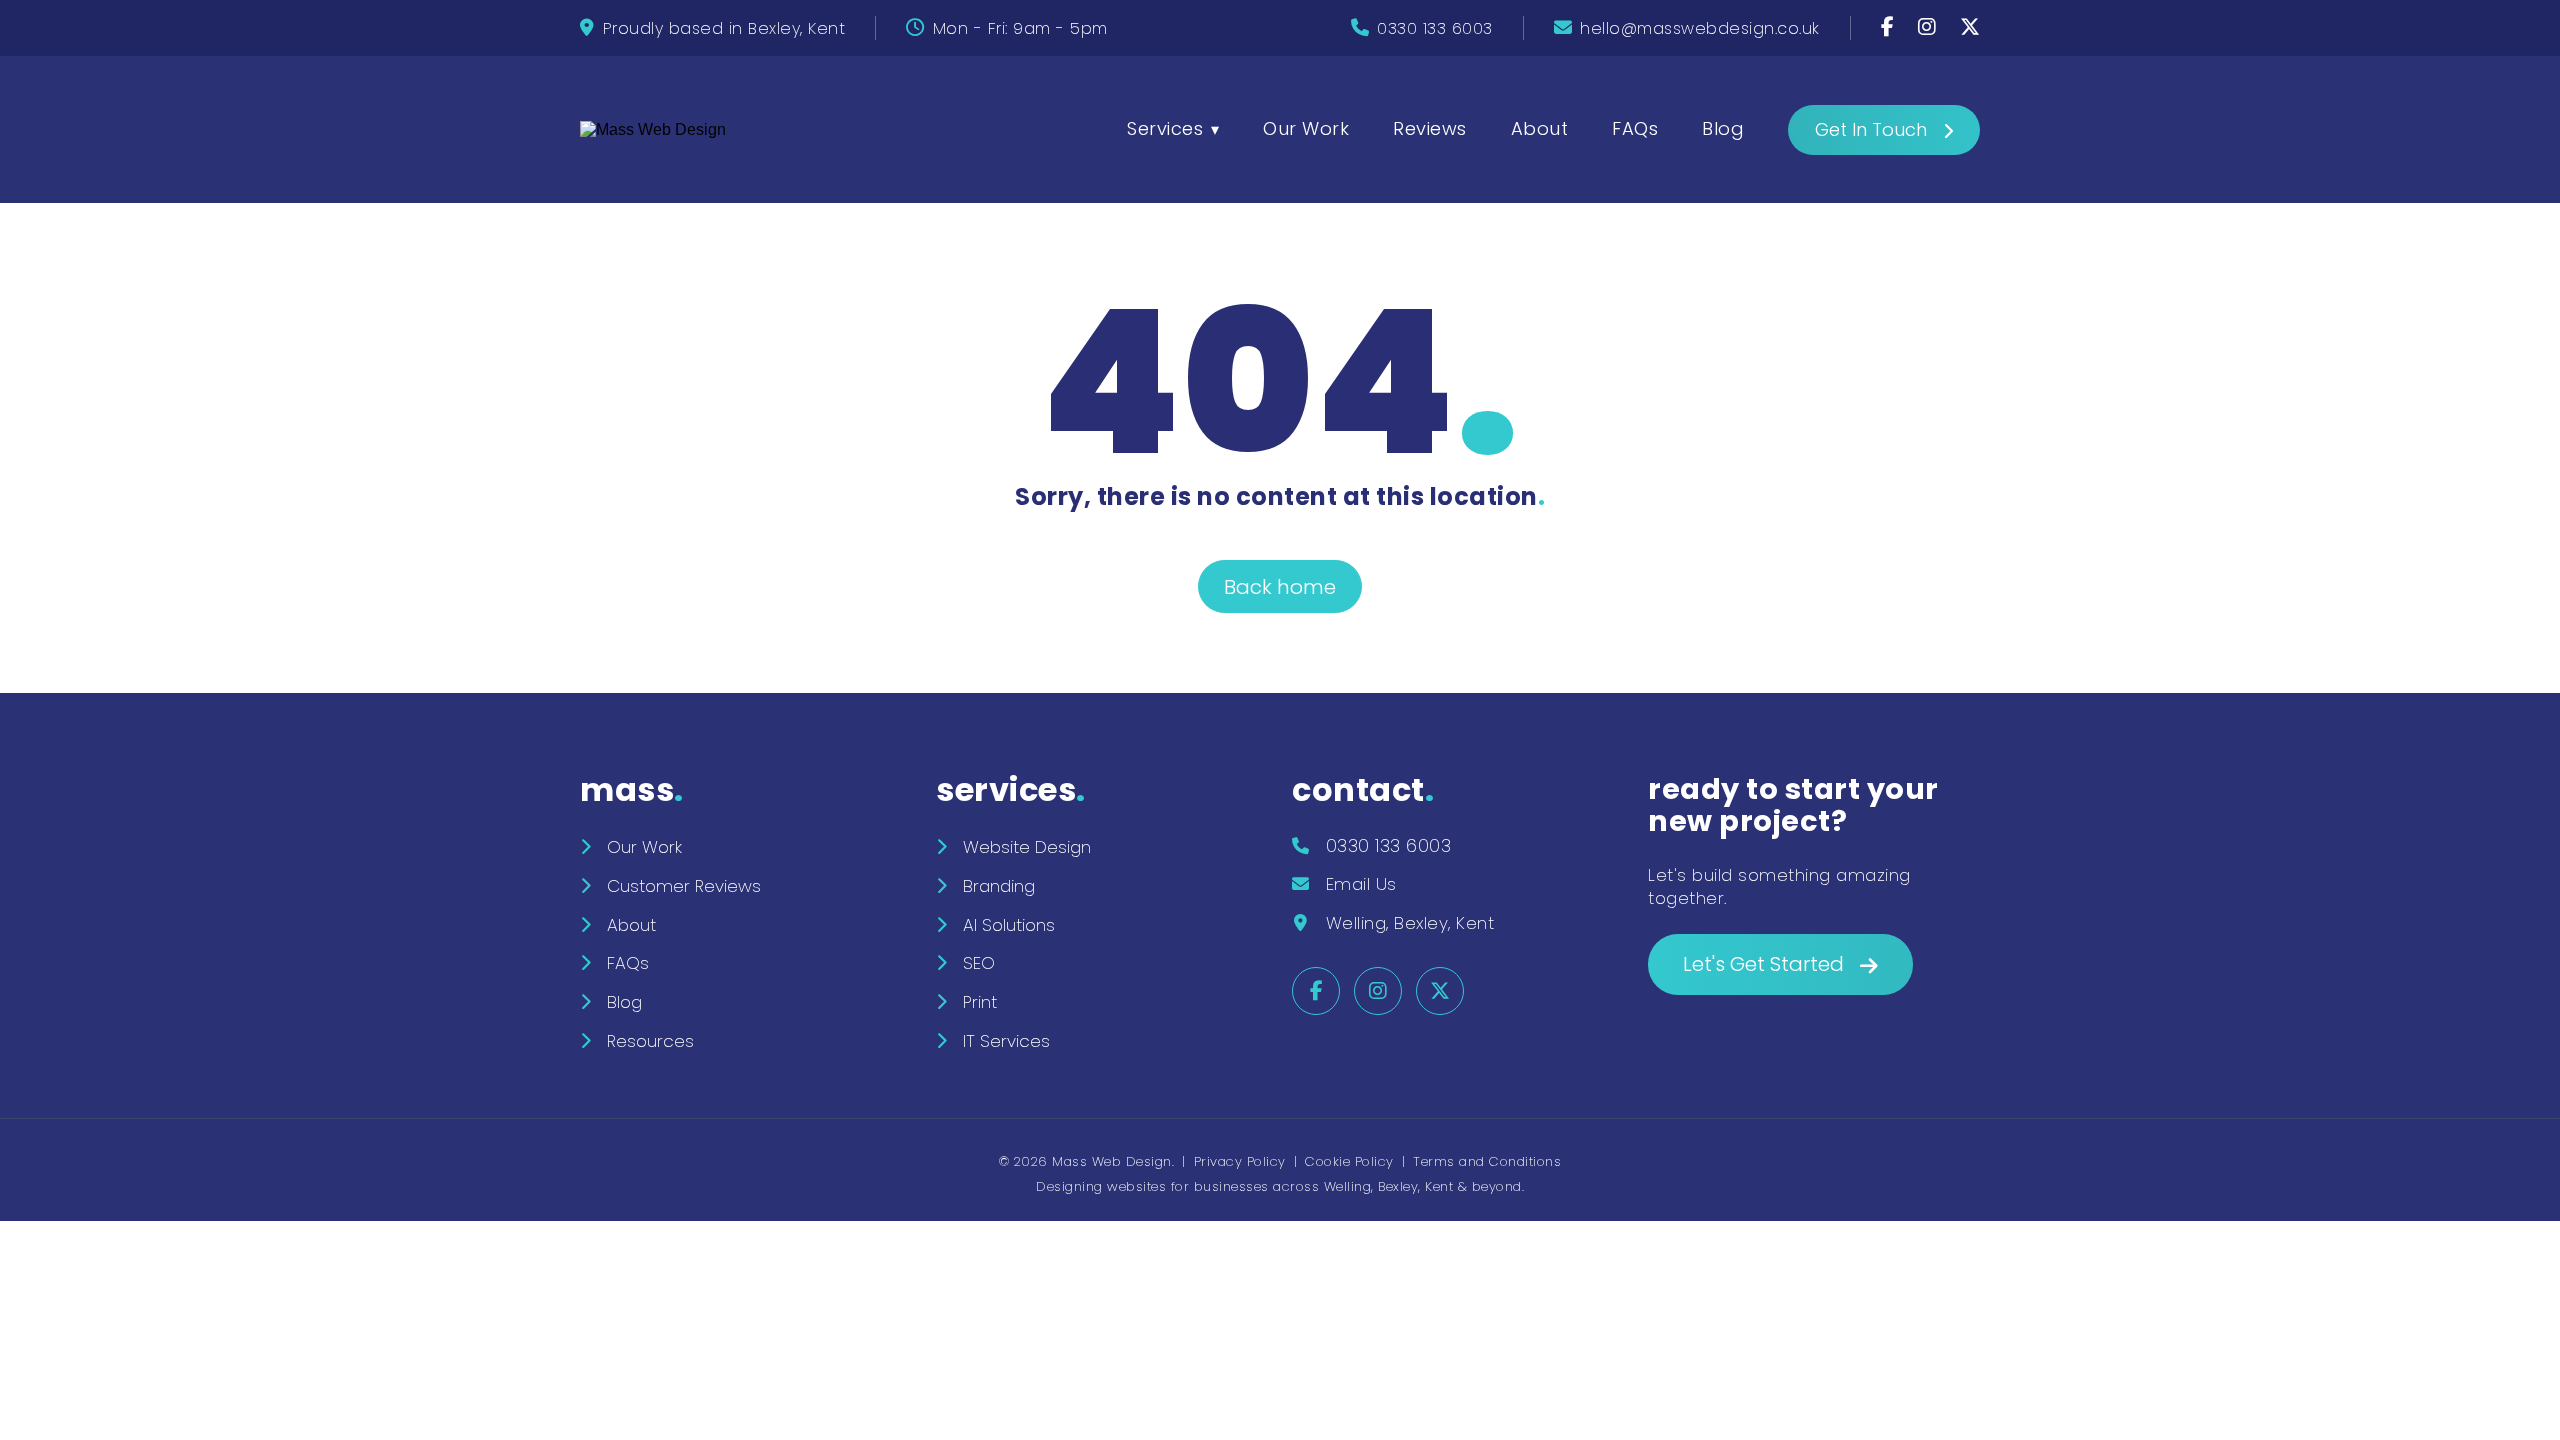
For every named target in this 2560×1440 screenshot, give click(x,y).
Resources (650, 1041)
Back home (1280, 587)
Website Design (1027, 847)
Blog (1723, 128)
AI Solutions (1009, 925)
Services (1165, 128)
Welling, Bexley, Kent (1410, 923)
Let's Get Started (1763, 964)
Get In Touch (1871, 129)
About (1540, 128)
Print (980, 1002)
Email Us (1361, 884)
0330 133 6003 (1435, 28)
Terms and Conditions (1487, 1161)
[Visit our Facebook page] (1890, 28)
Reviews (1430, 128)
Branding (999, 886)
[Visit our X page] (1970, 28)
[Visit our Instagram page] (1930, 28)
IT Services (1006, 1041)
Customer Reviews (684, 886)
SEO (979, 963)
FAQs (1635, 128)
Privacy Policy (1240, 1161)
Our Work (1306, 128)
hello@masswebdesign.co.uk (1700, 28)
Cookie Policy (1349, 1161)
